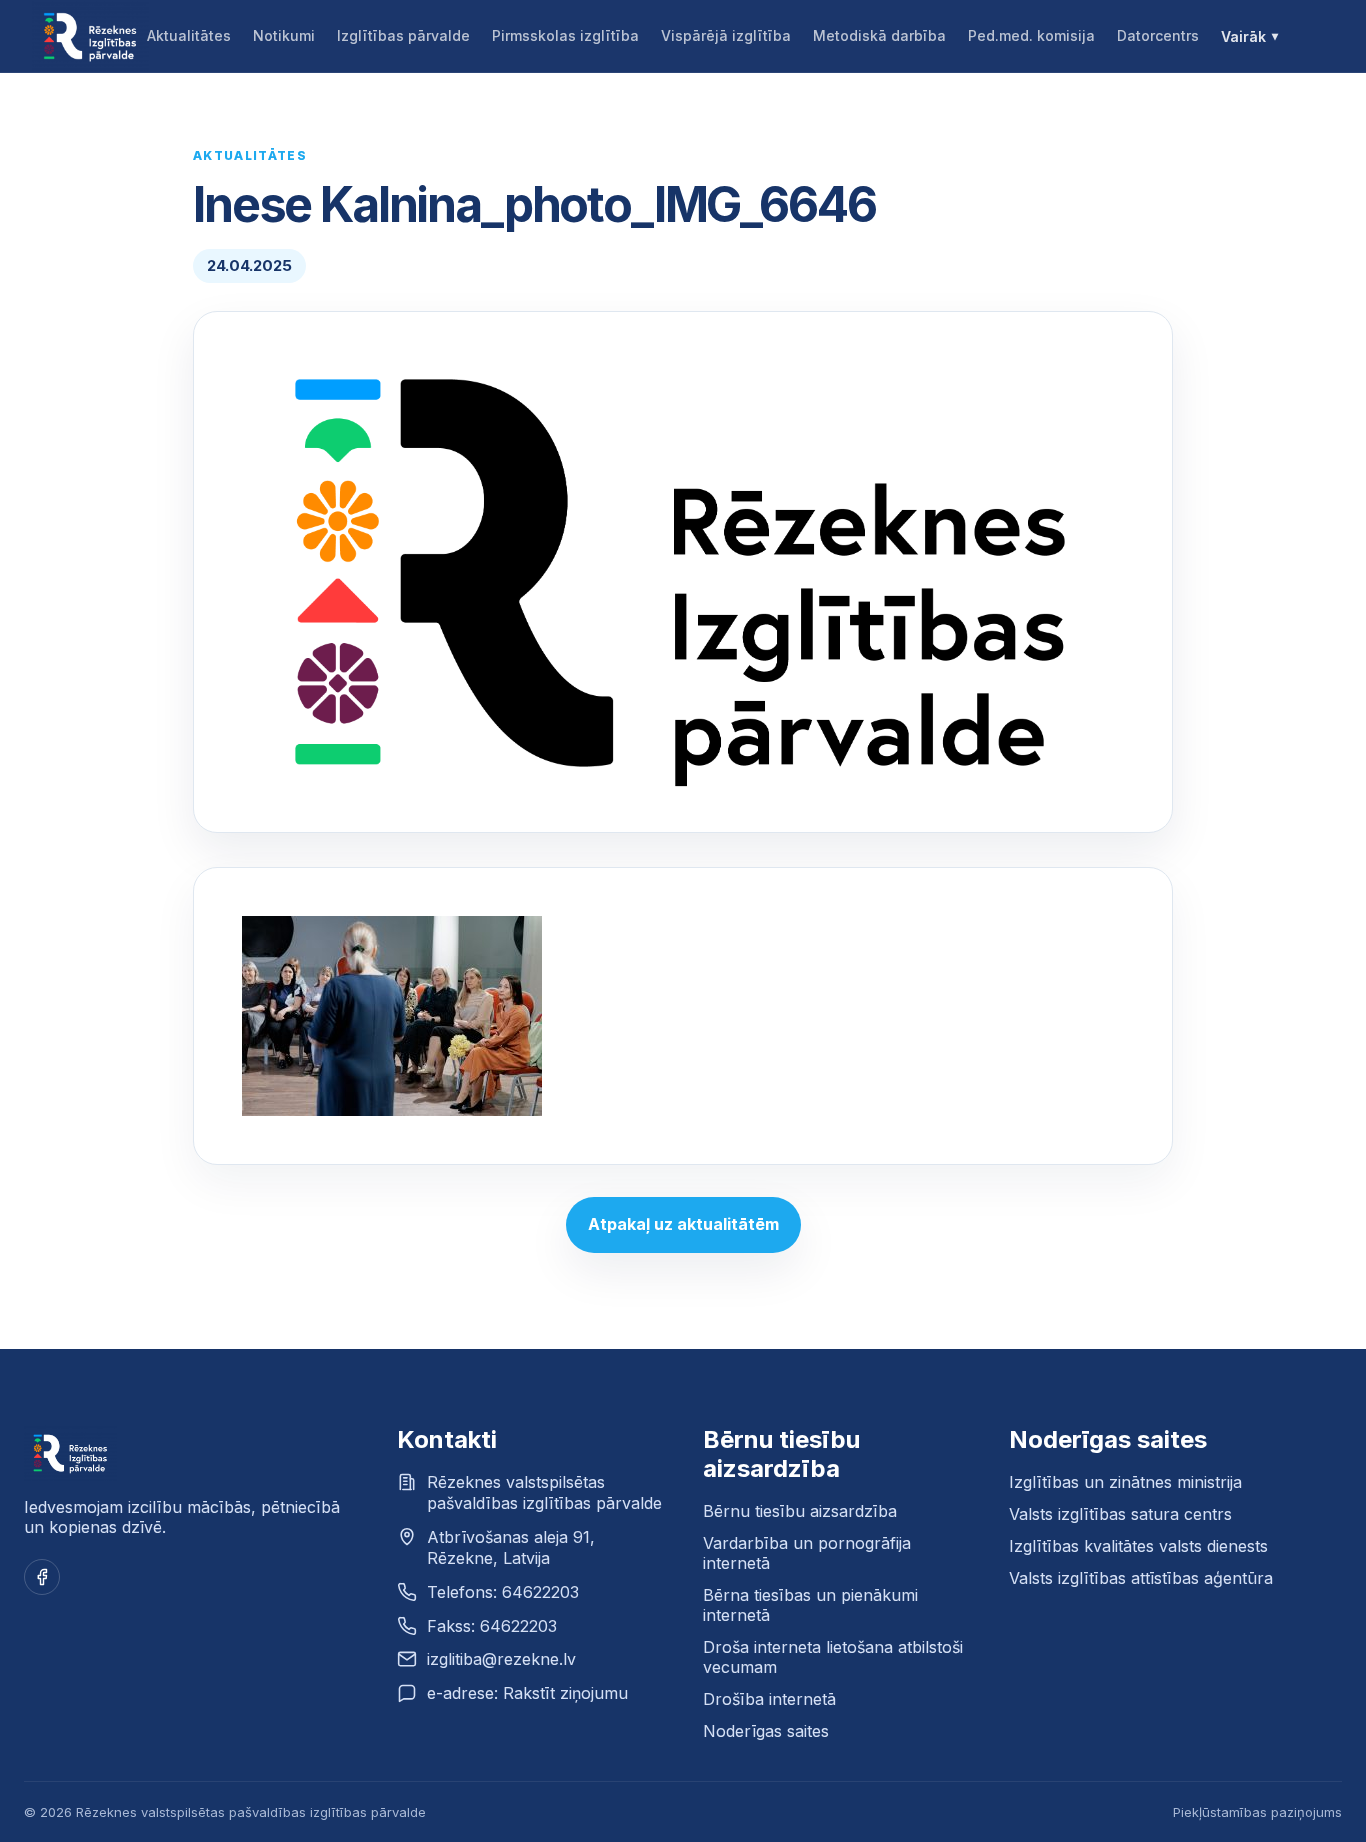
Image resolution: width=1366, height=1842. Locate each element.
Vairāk (1243, 36)
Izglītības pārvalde (403, 35)
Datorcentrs (1158, 35)
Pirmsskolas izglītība (565, 35)
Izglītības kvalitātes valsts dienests (1138, 1546)
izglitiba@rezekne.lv (501, 1659)
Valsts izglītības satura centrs (1120, 1514)
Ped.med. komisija (1031, 35)
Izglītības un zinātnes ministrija (1125, 1482)
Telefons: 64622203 (503, 1592)
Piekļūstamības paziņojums (1257, 1812)
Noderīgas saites (766, 1731)
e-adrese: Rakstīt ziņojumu (527, 1693)
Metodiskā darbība (879, 35)
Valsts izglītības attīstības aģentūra (1141, 1578)
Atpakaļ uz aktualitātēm (683, 1224)
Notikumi (284, 35)
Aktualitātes (189, 35)
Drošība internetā (769, 1699)
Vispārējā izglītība (726, 35)
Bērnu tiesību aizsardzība (800, 1511)
